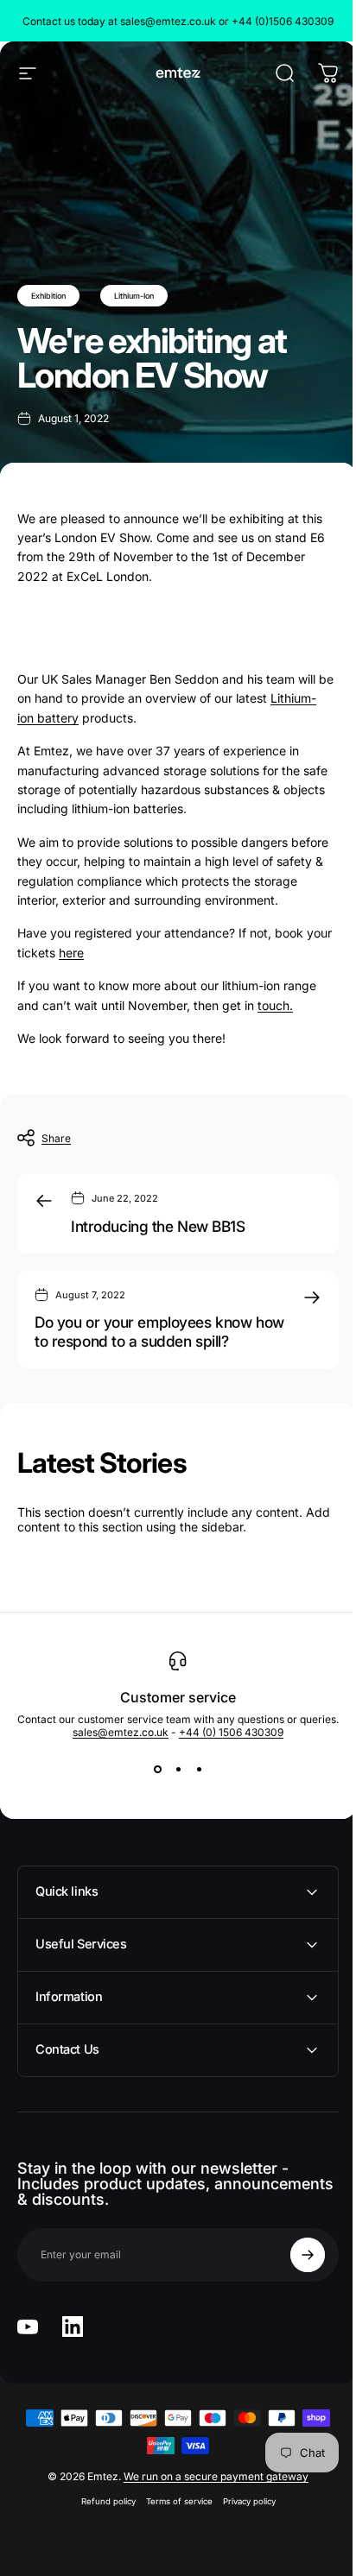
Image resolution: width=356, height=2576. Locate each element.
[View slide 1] (157, 1770)
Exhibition (48, 296)
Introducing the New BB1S (158, 1226)
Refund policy (102, 2501)
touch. (275, 1005)
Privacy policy (242, 2501)
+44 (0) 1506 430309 (231, 1732)
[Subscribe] (295, 2255)
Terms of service (172, 2501)
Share (56, 1138)
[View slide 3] (199, 1770)
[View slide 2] (178, 1770)
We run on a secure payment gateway (210, 2476)
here (71, 953)
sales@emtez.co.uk (121, 1732)
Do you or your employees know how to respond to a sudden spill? (159, 1332)
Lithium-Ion (134, 296)
